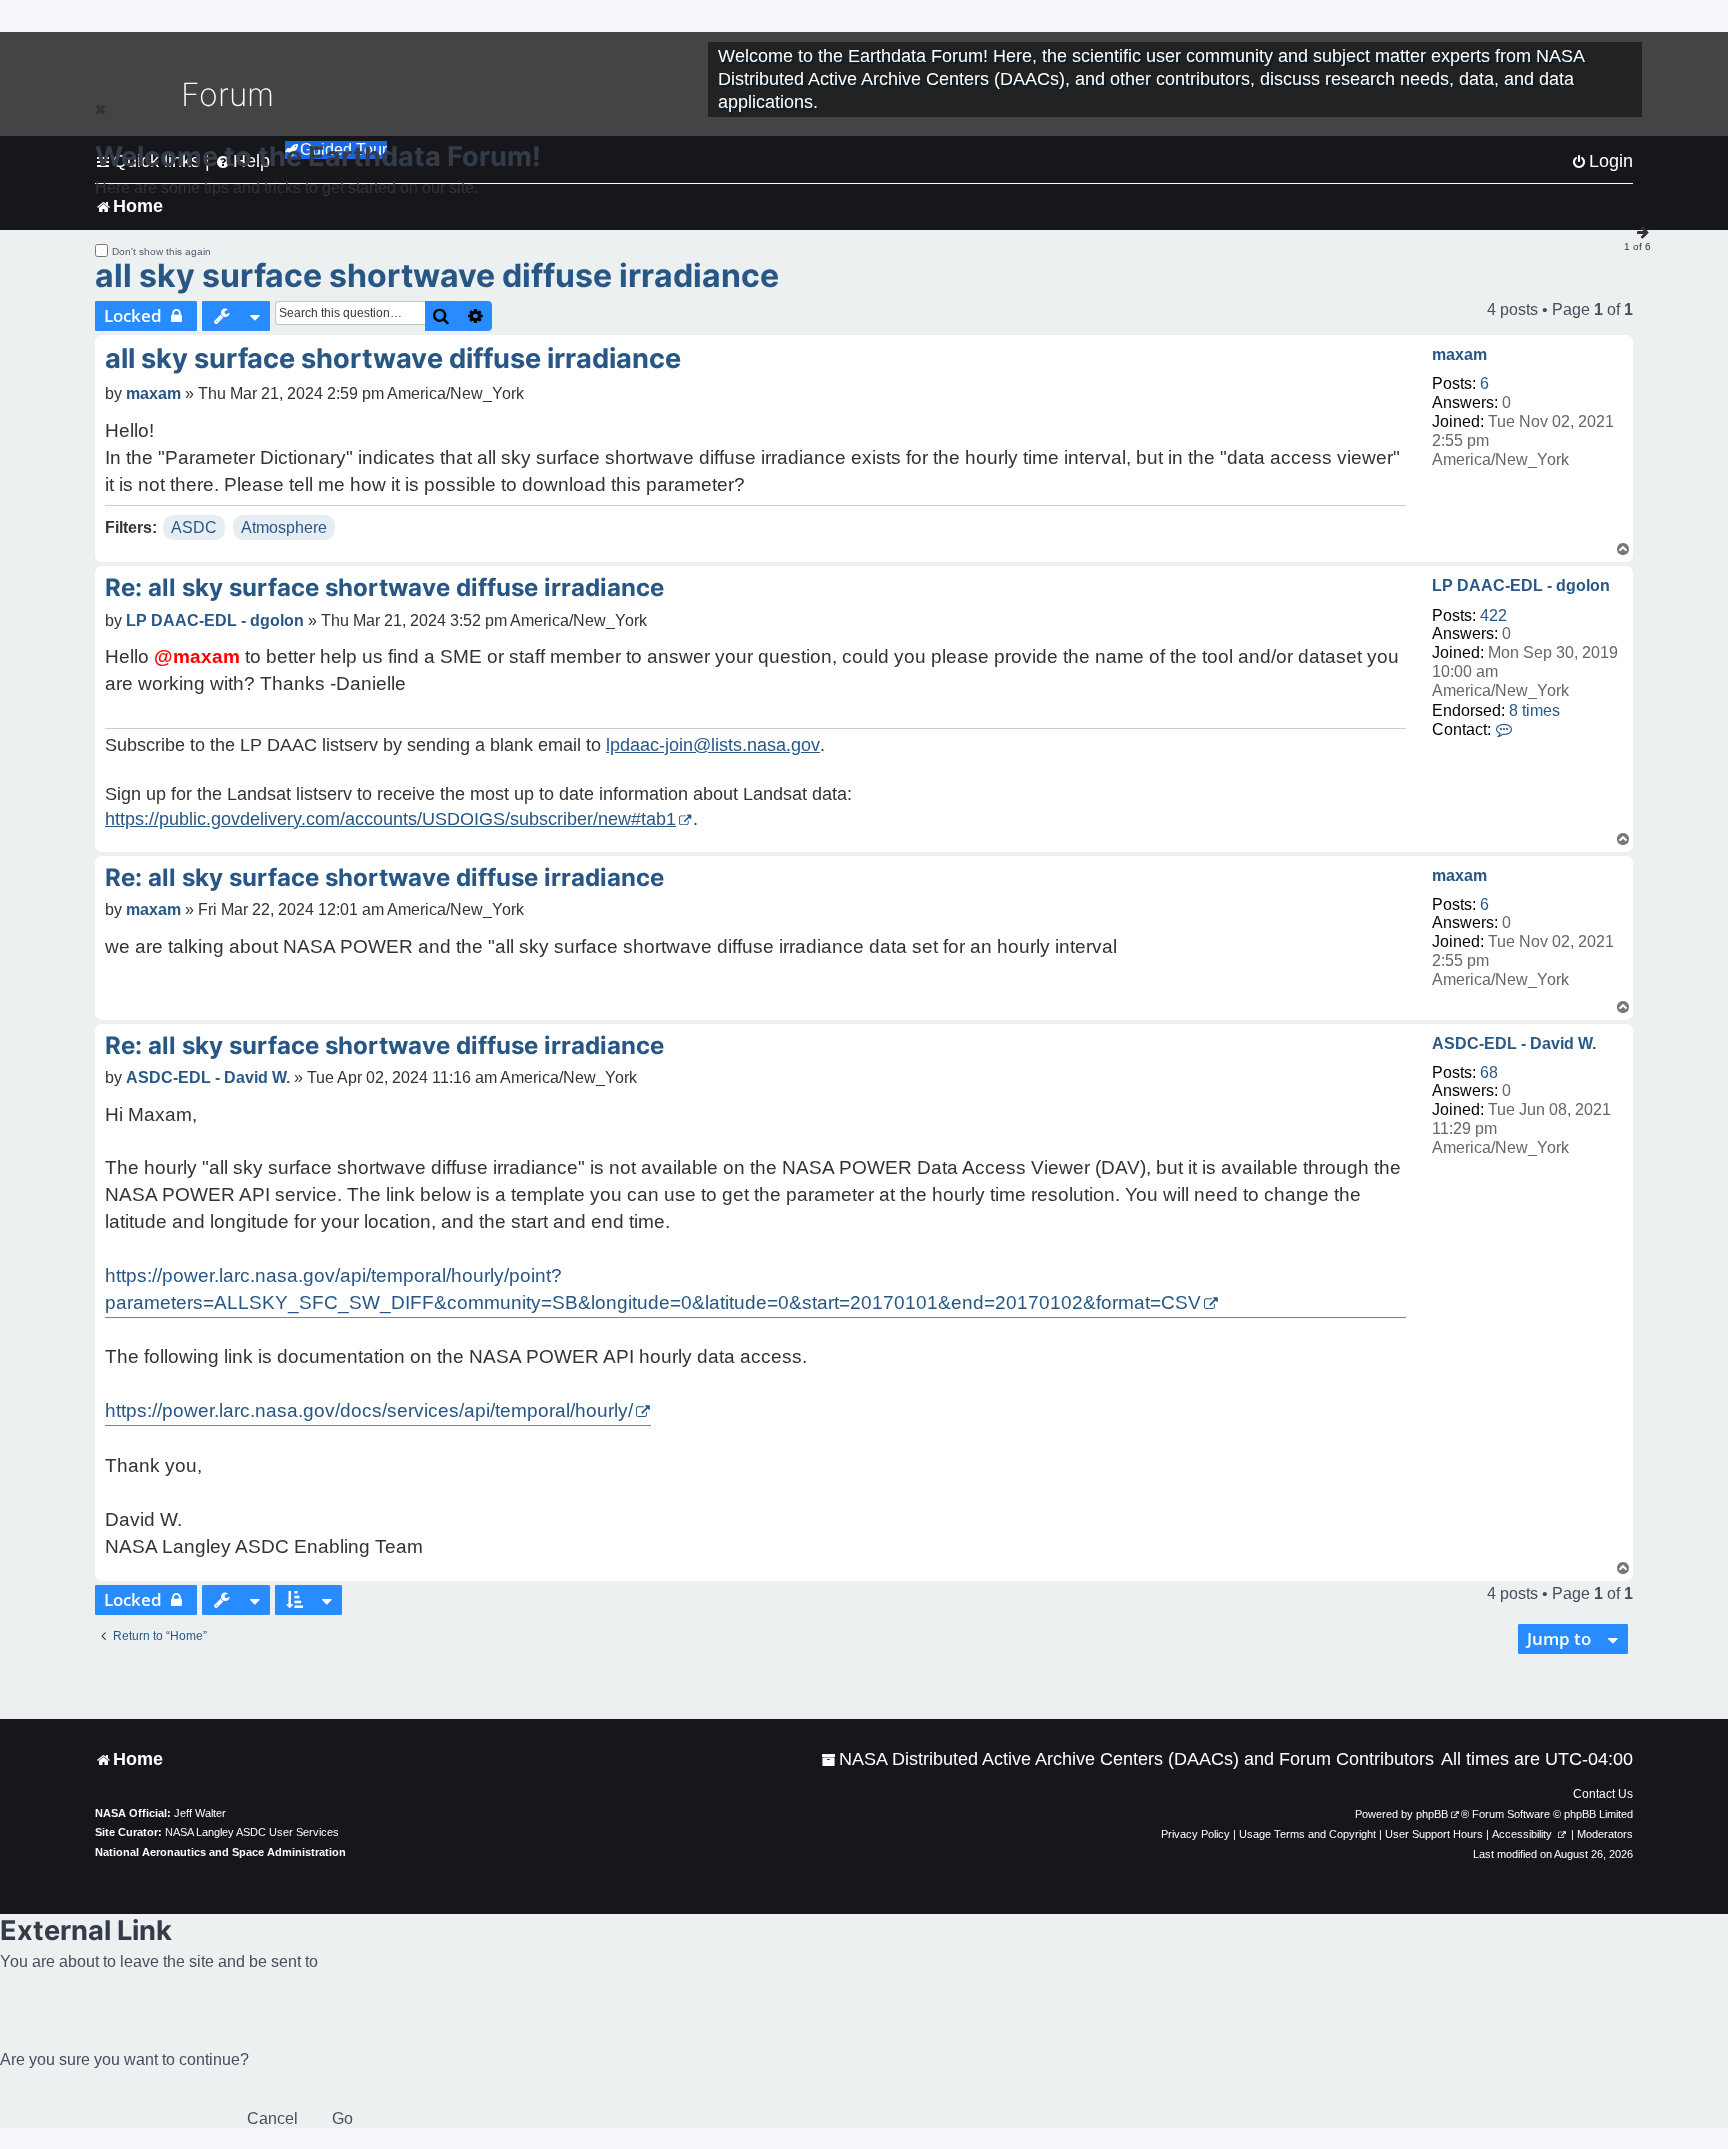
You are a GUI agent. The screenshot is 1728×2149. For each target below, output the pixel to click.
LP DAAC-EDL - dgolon (1521, 585)
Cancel (272, 2118)
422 (1493, 615)
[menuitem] (1127, 1759)
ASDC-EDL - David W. (1514, 1043)
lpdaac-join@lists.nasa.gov (713, 745)
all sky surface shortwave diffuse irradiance (437, 275)
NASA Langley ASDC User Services (252, 1832)
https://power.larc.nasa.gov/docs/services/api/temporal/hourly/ (369, 1410)
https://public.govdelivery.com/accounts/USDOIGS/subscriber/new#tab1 (390, 819)
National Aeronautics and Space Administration (220, 1852)
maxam (1459, 354)
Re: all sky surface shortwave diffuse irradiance (384, 587)
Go (342, 2118)
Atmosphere (284, 527)
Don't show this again (161, 251)
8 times (1534, 710)
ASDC (194, 527)
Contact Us (1603, 1794)
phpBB (1432, 1814)
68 (1489, 1072)
